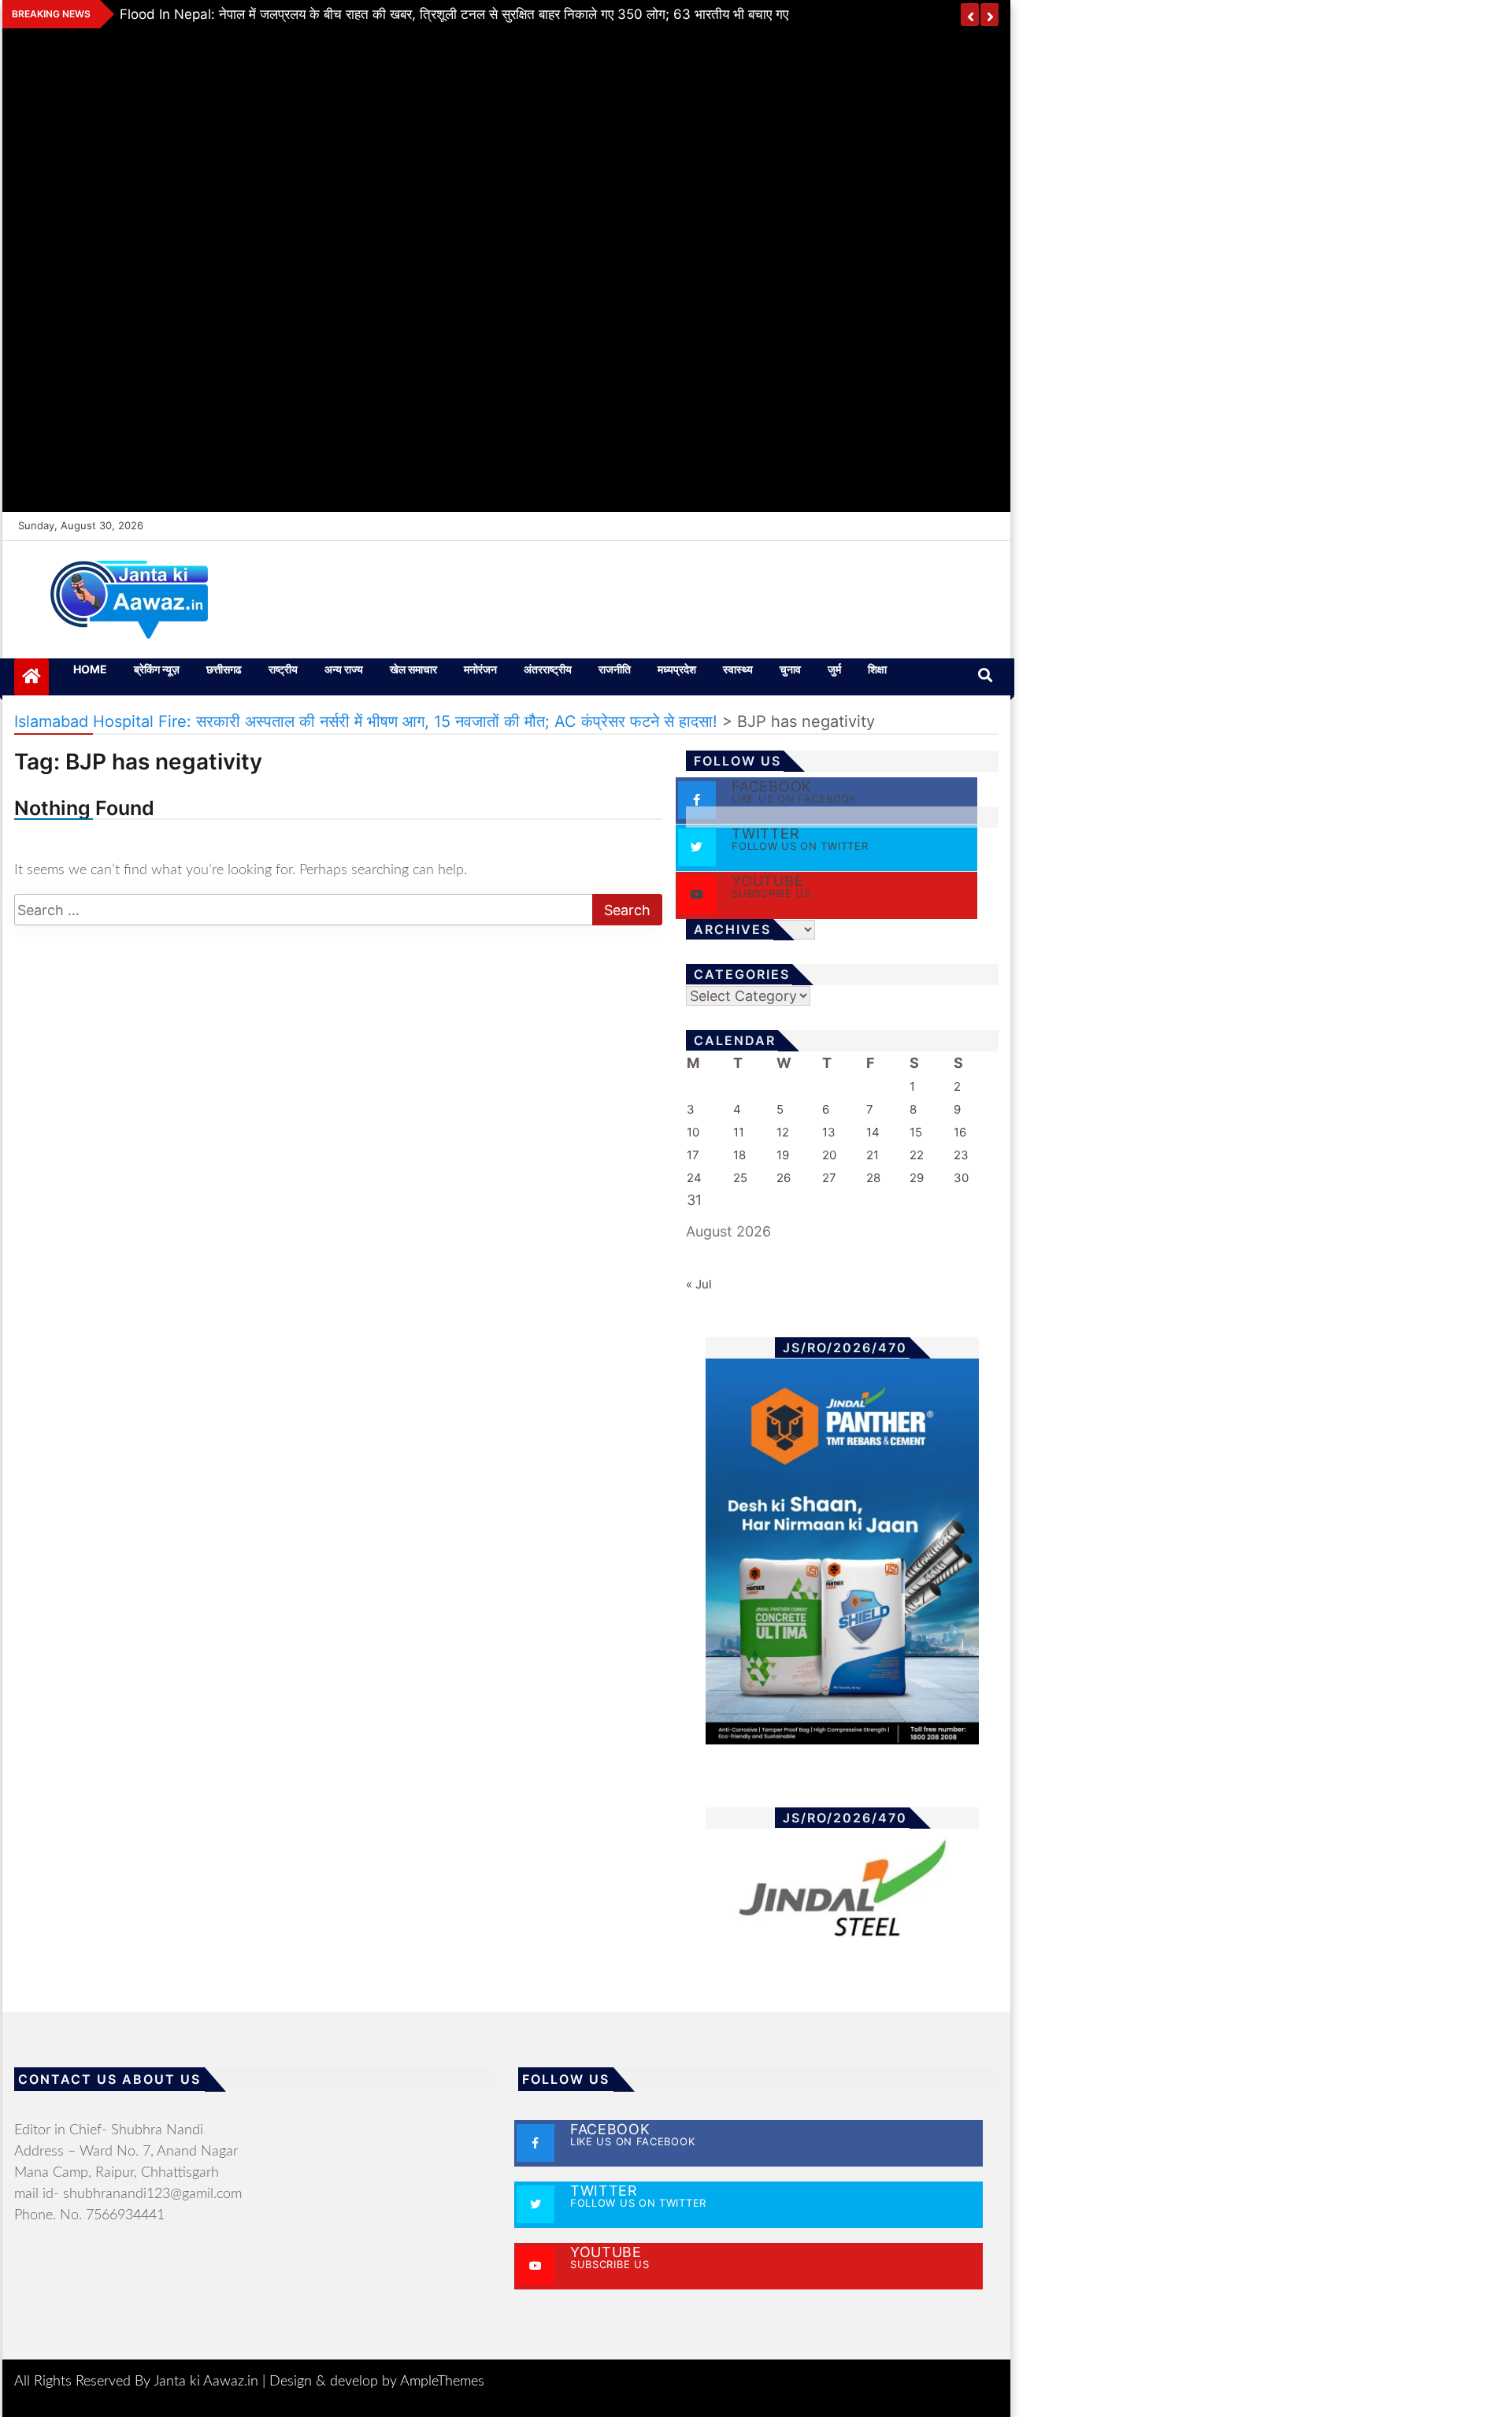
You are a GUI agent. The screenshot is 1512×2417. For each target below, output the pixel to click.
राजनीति (615, 669)
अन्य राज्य (344, 669)
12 (783, 1132)
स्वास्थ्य (738, 669)
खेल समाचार (413, 669)
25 (740, 1178)
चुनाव (790, 669)
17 (693, 1155)
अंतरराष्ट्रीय (548, 669)
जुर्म (834, 669)
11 (739, 1132)
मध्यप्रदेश (677, 669)
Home (90, 669)
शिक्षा (877, 669)
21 (873, 1155)
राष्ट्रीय (283, 669)
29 (917, 1178)
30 (961, 1178)
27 (829, 1178)
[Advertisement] (506, 268)
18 (739, 1155)
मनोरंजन (480, 669)
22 (917, 1155)
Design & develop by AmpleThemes (377, 2382)
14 (873, 1132)
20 (829, 1155)
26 (784, 1178)
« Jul (699, 1284)
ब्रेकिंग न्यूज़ (157, 669)
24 (694, 1178)
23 (961, 1155)
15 (916, 1132)
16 (960, 1132)
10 (693, 1132)
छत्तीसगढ (224, 669)
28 (873, 1178)
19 (783, 1155)
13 (829, 1132)
